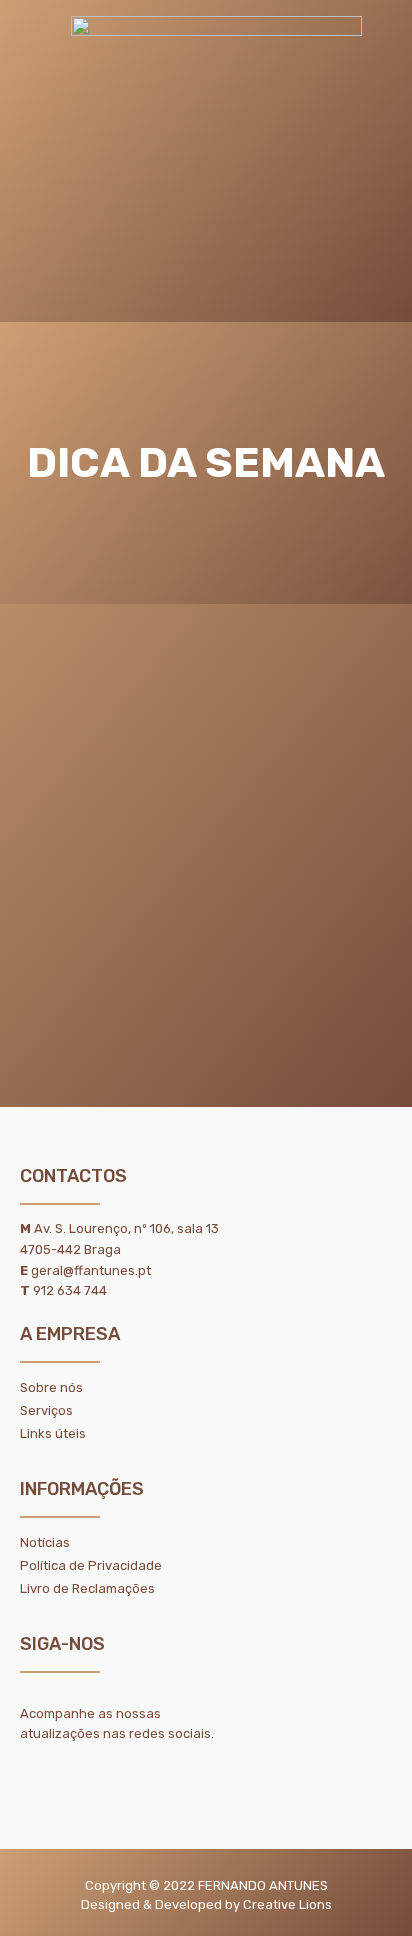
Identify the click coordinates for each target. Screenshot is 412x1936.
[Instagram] (112, 1777)
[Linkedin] (32, 1777)
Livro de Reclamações (87, 1588)
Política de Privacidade (91, 1565)
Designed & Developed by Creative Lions (206, 1904)
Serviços (46, 1410)
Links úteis (53, 1433)
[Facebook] (72, 1777)
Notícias (45, 1542)
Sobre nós (51, 1387)
